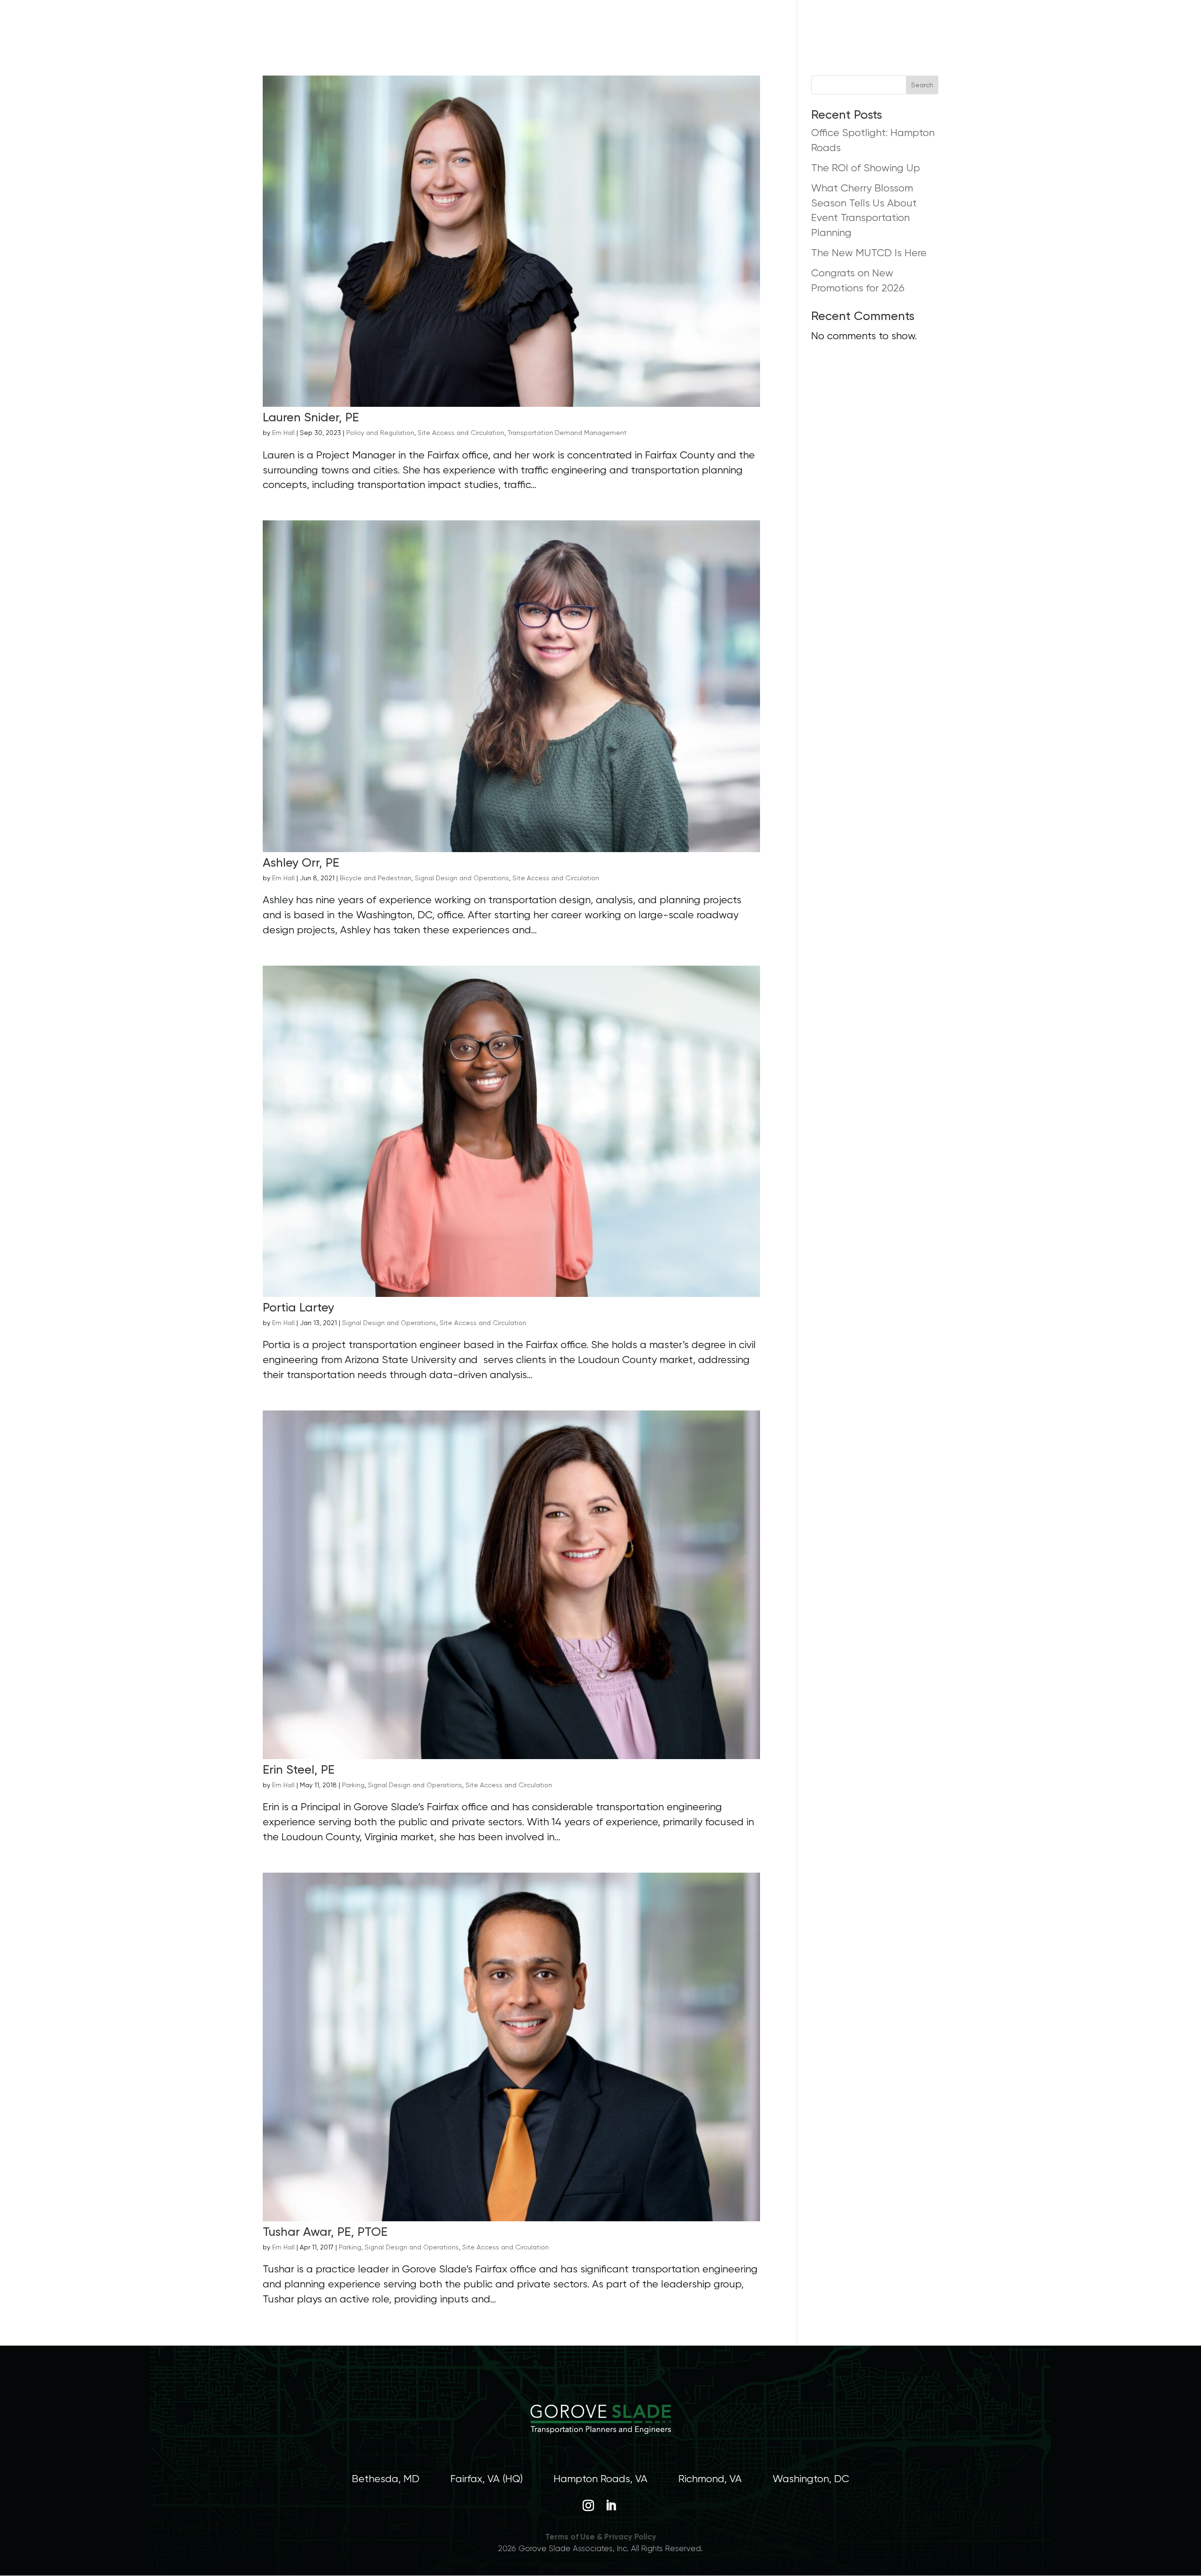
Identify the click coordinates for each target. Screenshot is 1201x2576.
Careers (751, 26)
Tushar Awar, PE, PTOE (325, 2232)
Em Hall (283, 433)
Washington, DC (811, 2479)
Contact (884, 26)
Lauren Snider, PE (311, 417)
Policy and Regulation (380, 433)
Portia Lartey (298, 1307)
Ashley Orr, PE (301, 862)
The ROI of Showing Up (866, 168)
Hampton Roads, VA (600, 2479)
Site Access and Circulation (461, 433)
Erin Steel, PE (299, 1769)
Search (922, 85)
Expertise (676, 26)
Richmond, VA (710, 2479)
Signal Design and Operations (462, 878)
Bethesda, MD (386, 2479)
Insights (822, 26)
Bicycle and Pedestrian (376, 878)
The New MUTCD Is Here (869, 253)
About (604, 26)
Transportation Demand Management (567, 433)
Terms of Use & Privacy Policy (601, 2537)
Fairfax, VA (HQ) (486, 2479)
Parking (353, 1785)
